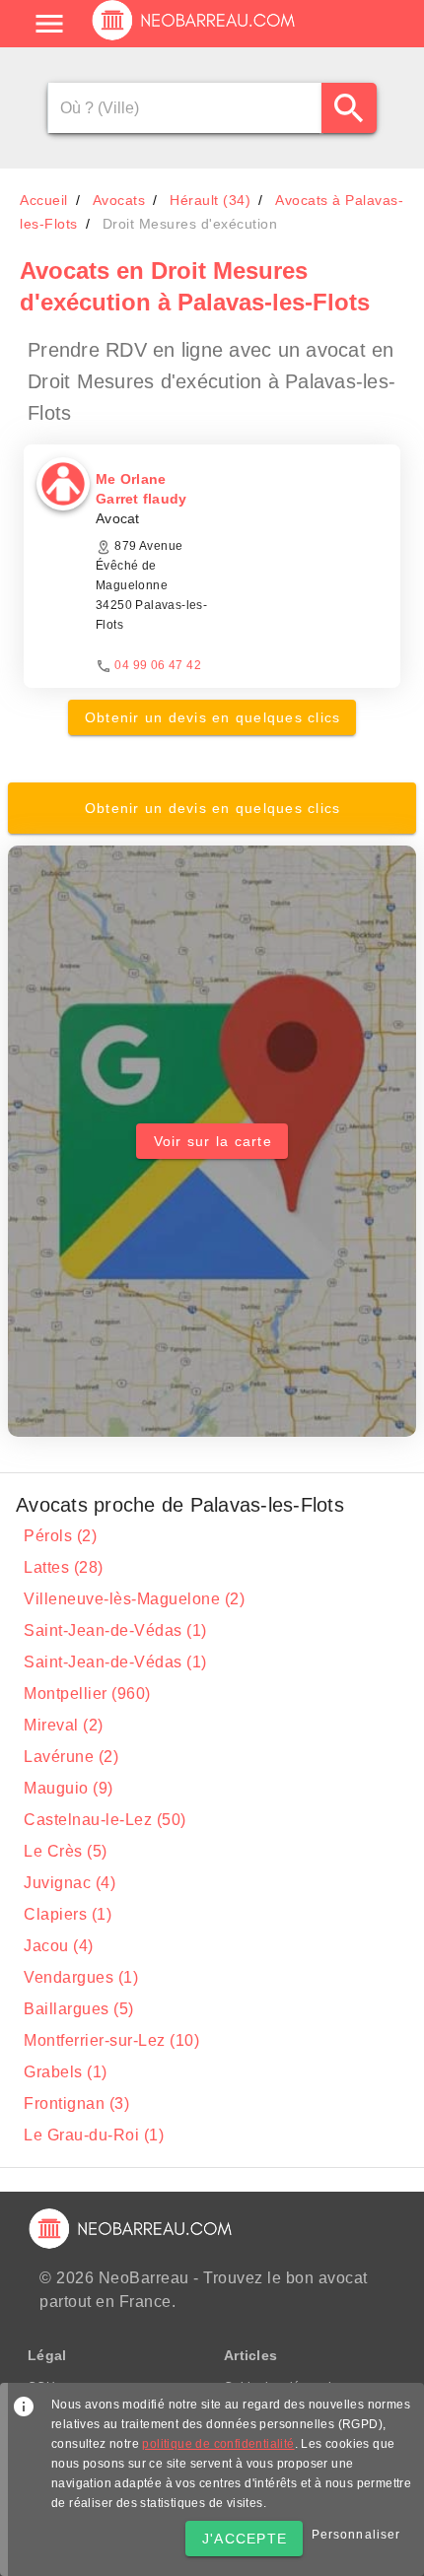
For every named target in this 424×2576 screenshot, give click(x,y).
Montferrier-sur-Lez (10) (111, 2040)
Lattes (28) (64, 1567)
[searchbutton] (349, 108)
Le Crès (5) (66, 1851)
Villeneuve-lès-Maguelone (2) (134, 1599)
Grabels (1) (66, 2072)
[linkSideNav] (49, 24)
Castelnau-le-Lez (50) (105, 1820)
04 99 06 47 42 (158, 665)
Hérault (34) (210, 200)
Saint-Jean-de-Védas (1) (115, 1630)
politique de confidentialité (218, 2444)
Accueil (44, 200)
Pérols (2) (60, 1536)
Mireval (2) (64, 1725)
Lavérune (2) (71, 1757)
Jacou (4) (59, 1946)
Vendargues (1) (81, 1977)
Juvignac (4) (70, 1883)
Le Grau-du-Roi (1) (94, 2135)
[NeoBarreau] (195, 39)
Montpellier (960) (87, 1694)
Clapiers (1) (68, 1914)
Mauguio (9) (69, 1788)
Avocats (119, 200)
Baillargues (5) (79, 2009)
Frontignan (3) (76, 2103)
